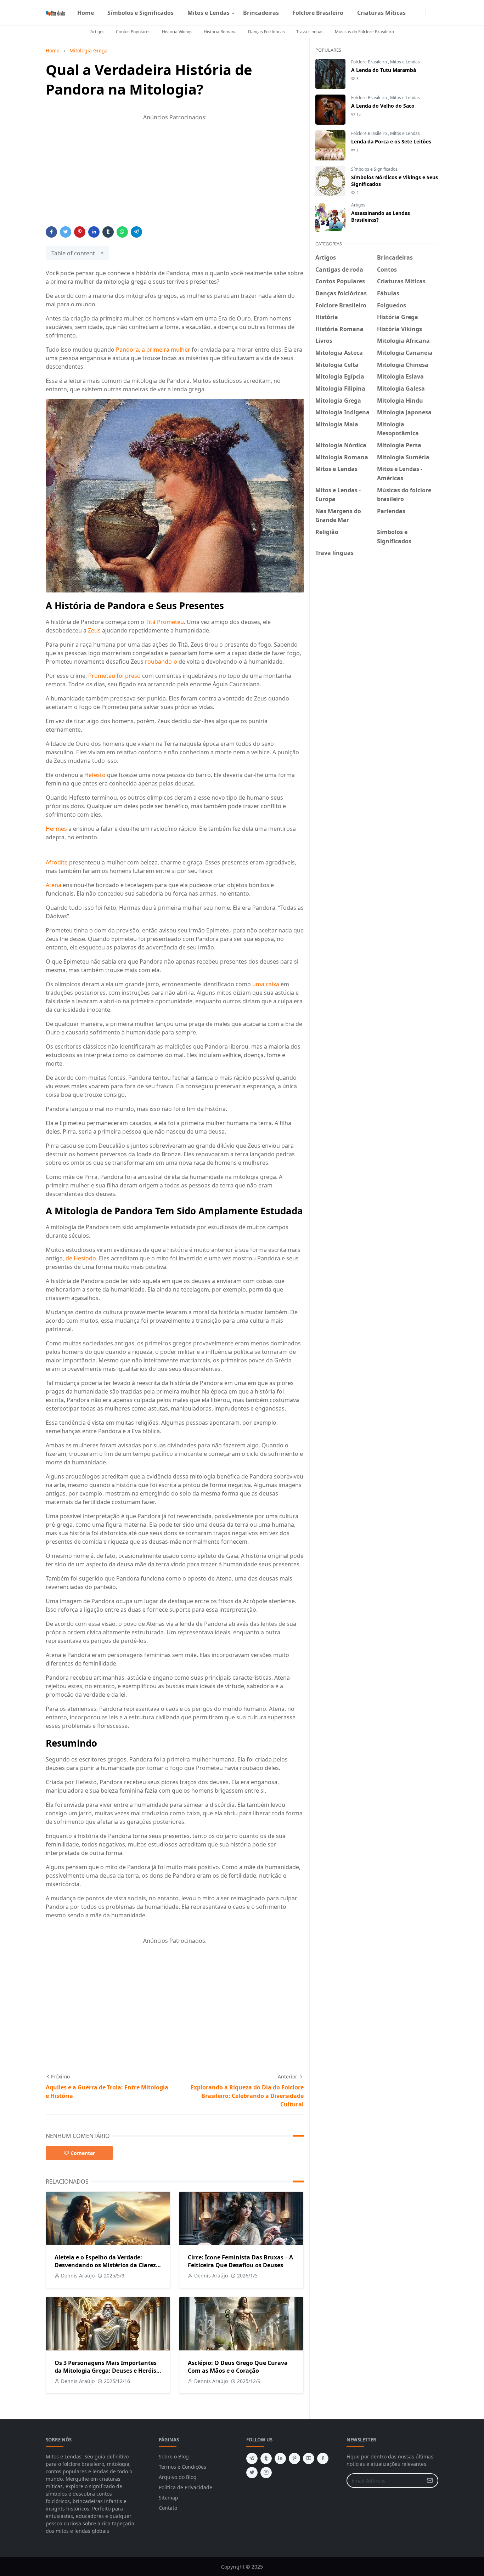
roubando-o (161, 662)
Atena (54, 885)
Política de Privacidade (185, 2487)
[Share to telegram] (136, 232)
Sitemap (168, 2498)
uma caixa (266, 984)
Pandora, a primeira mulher (153, 350)
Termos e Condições (182, 2467)
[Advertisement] (175, 177)
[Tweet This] (66, 232)
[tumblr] (266, 2458)
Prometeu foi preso (114, 676)
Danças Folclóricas (266, 32)
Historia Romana (220, 32)
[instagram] (421, 13)
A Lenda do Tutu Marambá (384, 70)
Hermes (56, 829)
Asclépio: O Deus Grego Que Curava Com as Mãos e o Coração (238, 2367)
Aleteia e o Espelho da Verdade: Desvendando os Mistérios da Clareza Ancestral (107, 2265)
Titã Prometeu (165, 622)
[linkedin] (280, 2458)
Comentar (83, 2153)
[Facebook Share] (51, 232)
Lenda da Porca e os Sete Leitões (391, 141)
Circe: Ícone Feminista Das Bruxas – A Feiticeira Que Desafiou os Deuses (240, 2261)
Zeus (94, 630)
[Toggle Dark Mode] (430, 13)
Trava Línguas (310, 32)
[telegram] (252, 2458)
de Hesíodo (81, 1258)
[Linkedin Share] (94, 232)
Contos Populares (133, 32)
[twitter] (252, 2473)
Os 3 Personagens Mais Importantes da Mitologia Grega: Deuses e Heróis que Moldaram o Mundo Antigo (106, 2371)
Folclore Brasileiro (370, 62)
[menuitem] (86, 13)
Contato (168, 2508)
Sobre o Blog (174, 2456)
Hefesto (95, 775)
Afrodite (57, 862)
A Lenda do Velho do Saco (383, 106)
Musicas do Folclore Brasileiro (364, 32)
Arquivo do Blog (178, 2477)
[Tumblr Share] (108, 232)
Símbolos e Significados (374, 169)
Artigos (97, 32)
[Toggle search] (435, 13)
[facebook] (415, 13)
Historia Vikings (177, 32)
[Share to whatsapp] (122, 232)
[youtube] (309, 2458)
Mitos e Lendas (405, 62)
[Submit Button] (430, 2481)
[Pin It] (80, 232)
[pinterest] (294, 2458)
